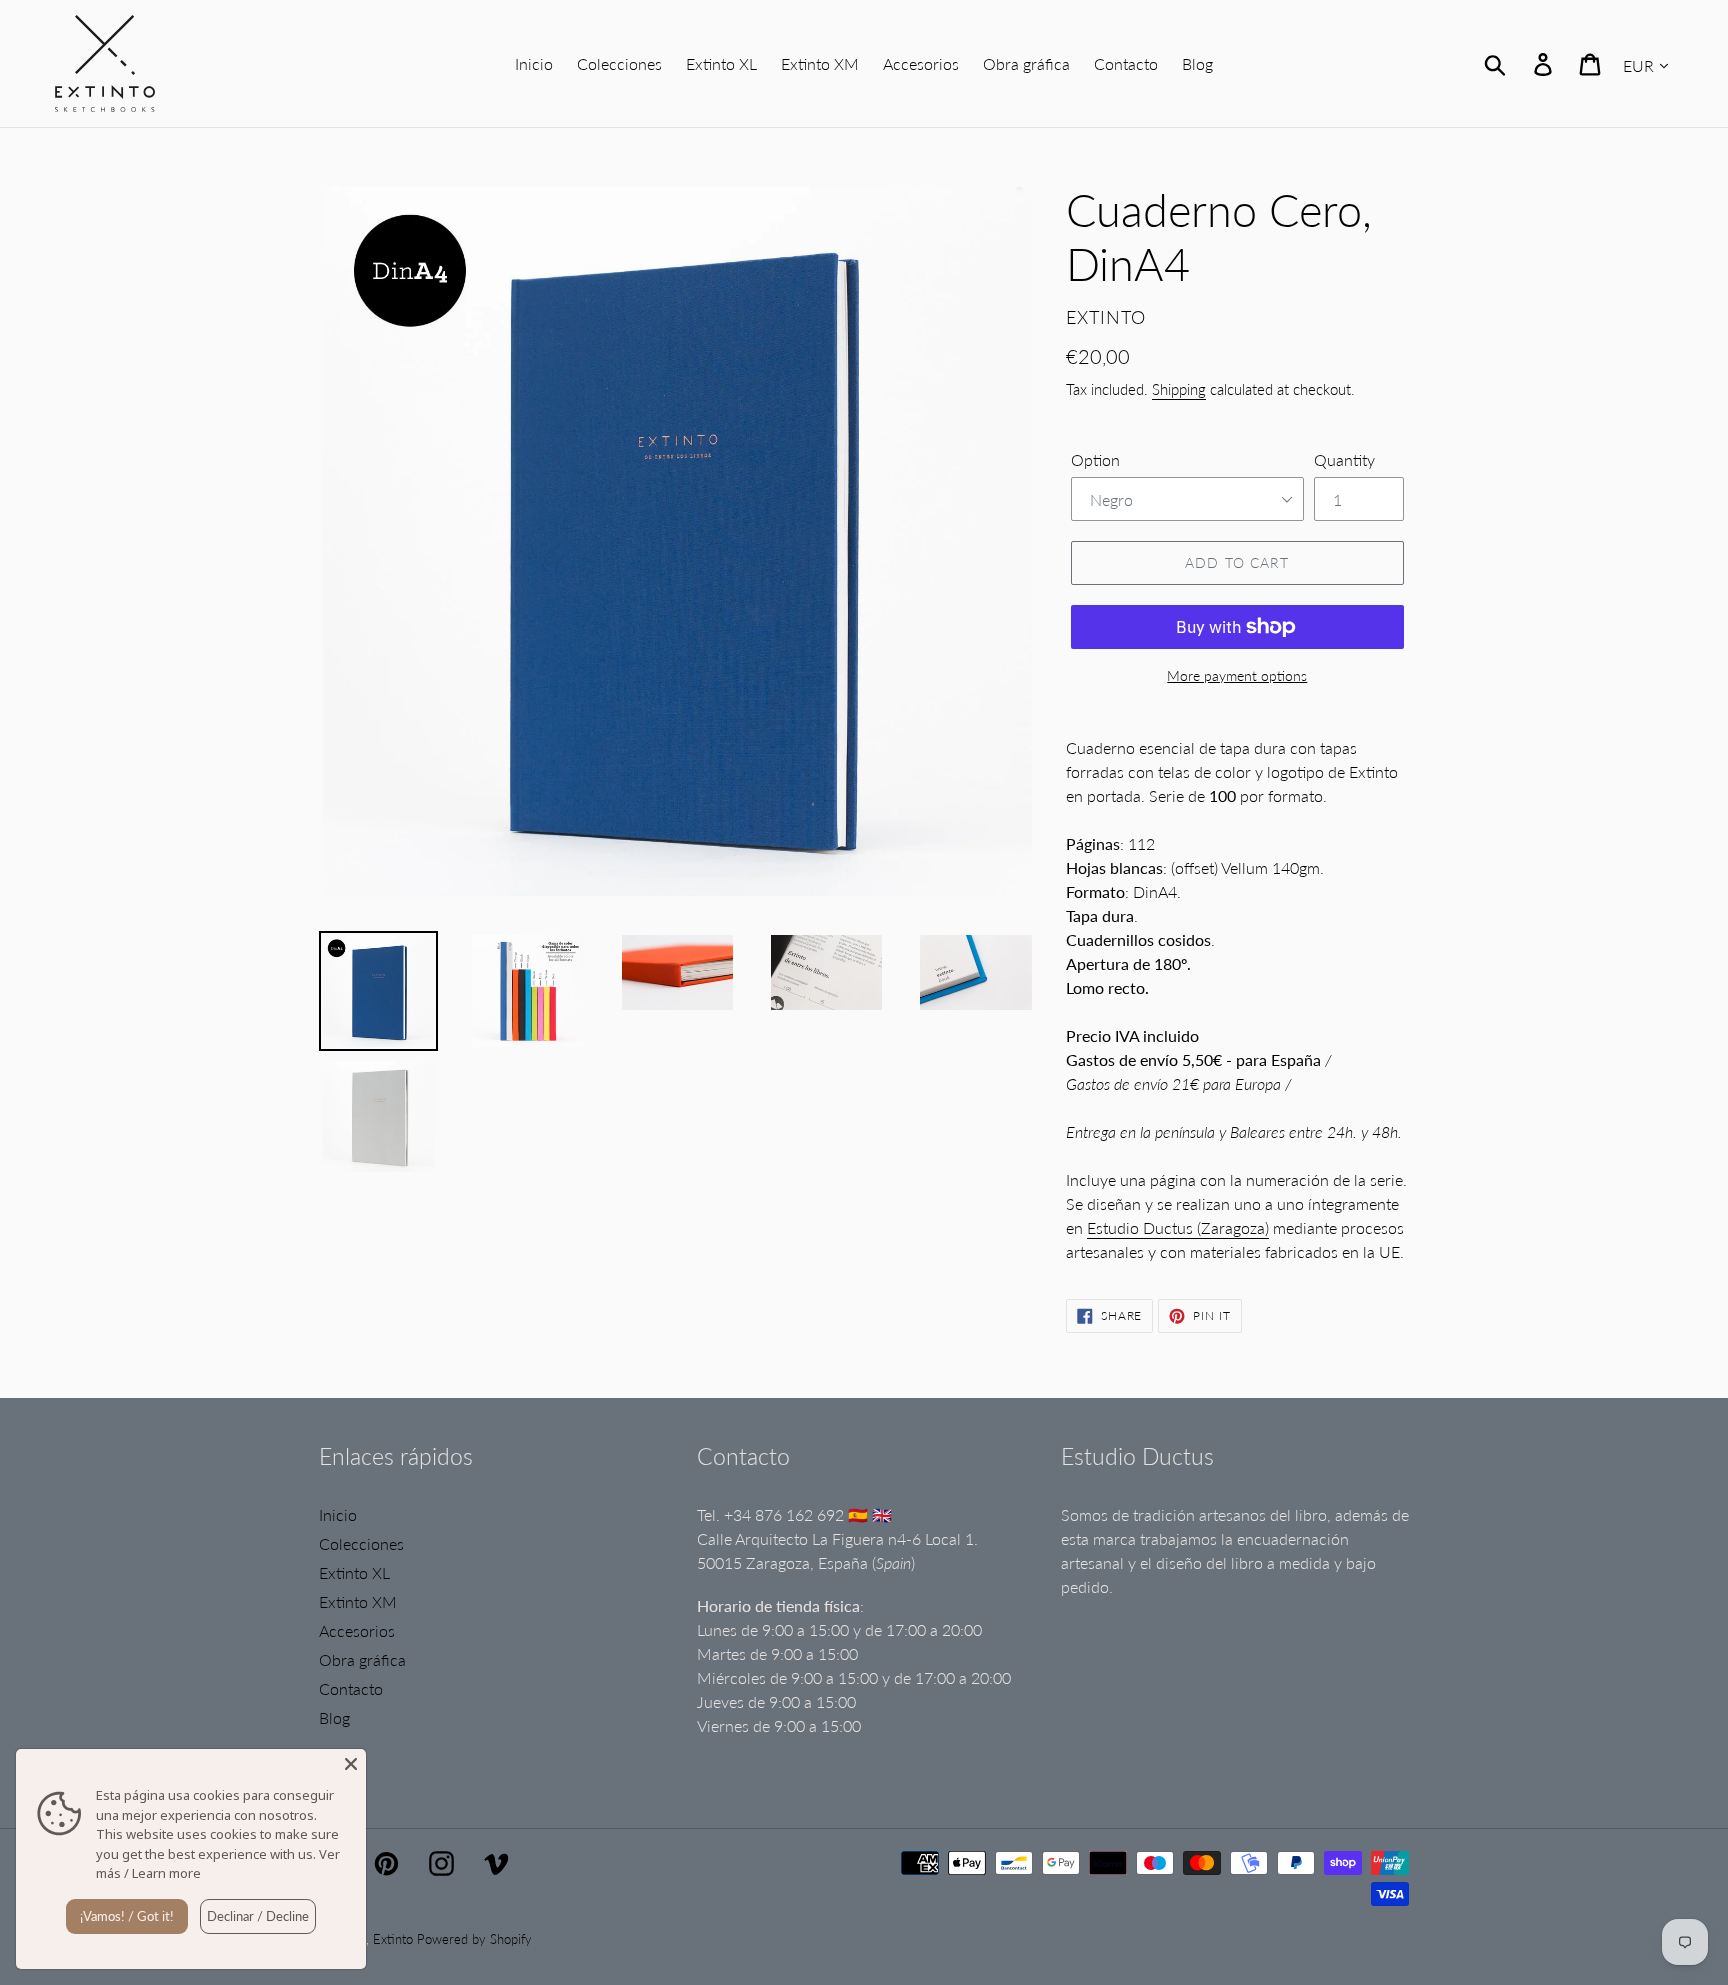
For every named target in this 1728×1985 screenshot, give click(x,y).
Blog (334, 1717)
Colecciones (361, 1543)
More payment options (1237, 675)
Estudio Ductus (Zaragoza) (1178, 1227)
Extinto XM (358, 1601)
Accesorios (357, 1630)
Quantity (1344, 459)
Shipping (1179, 389)
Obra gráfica (362, 1659)
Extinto (393, 1939)
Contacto (351, 1688)
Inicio (338, 1514)
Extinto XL (354, 1572)
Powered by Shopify (474, 1939)
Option (1095, 459)
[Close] (351, 1764)
